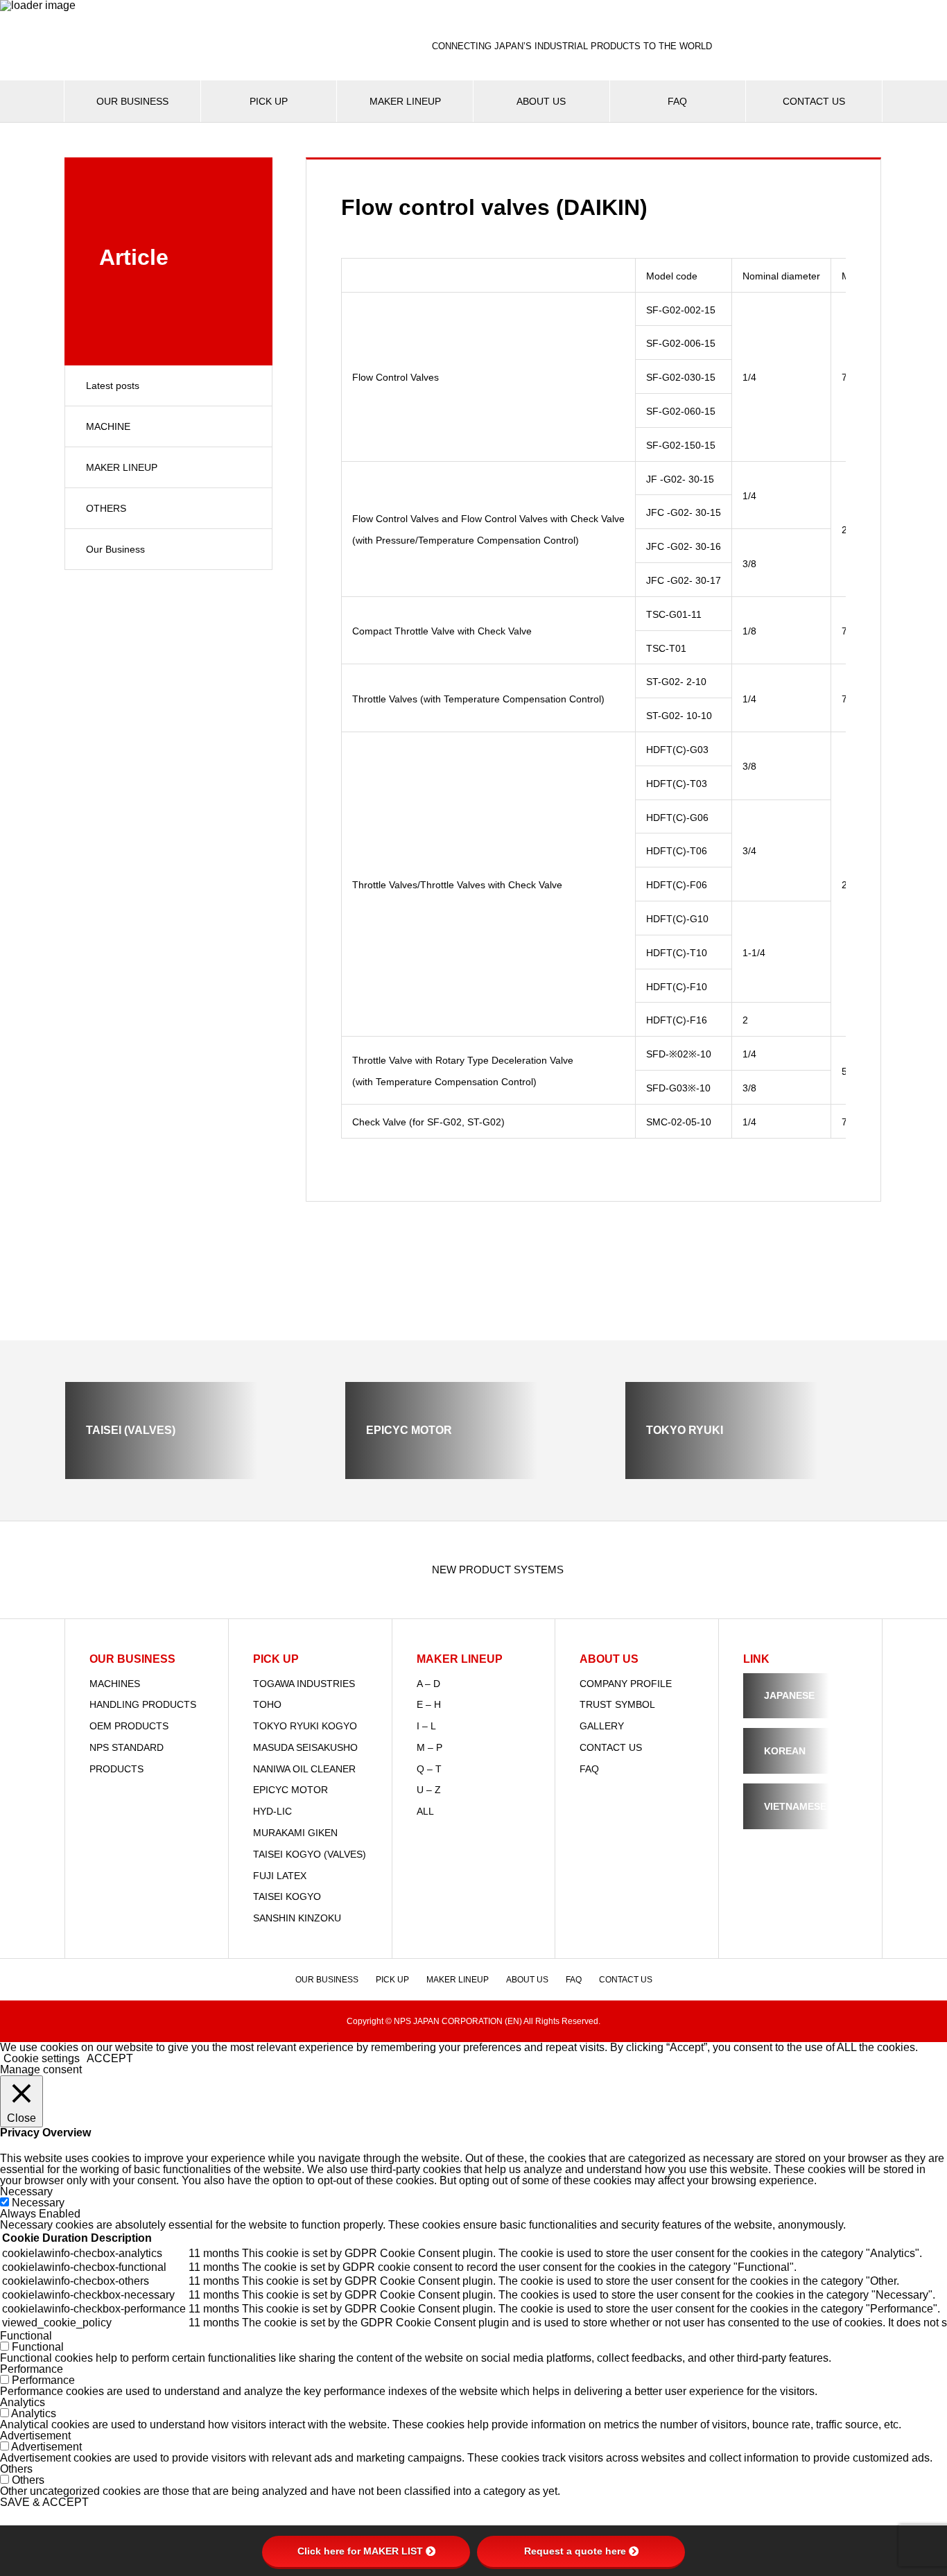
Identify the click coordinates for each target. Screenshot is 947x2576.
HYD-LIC (272, 1811)
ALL (425, 1811)
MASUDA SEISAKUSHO (305, 1747)
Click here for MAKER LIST (360, 2551)
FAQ (677, 101)
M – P (429, 1747)
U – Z (429, 1790)
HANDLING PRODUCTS (143, 1704)
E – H (429, 1704)
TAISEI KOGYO (287, 1896)
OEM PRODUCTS (129, 1726)
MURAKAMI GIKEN (295, 1833)
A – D (428, 1684)
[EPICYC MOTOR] (473, 1473)
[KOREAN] (800, 1768)
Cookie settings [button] (42, 2058)
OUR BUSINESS (132, 101)
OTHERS (106, 508)
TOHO (267, 1704)
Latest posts (113, 386)
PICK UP (269, 101)
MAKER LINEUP (405, 101)
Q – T (429, 1769)
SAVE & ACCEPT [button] (44, 2502)
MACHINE (108, 426)
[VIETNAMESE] (800, 1823)
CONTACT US (814, 101)
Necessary (38, 2203)
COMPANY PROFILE (626, 1684)
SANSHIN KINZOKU (297, 1918)
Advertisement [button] (35, 2436)
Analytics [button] (23, 2402)
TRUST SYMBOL (617, 1704)
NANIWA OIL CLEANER (304, 1769)
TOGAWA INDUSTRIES (304, 1684)
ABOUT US (541, 101)
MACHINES (115, 1684)
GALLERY (602, 1726)
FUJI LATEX (280, 1876)
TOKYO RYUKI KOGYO (305, 1726)
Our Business (115, 549)
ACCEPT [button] (110, 2058)
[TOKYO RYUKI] (754, 1473)
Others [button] (16, 2469)
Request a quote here (575, 2551)
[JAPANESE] (800, 1712)
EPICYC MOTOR (290, 1790)
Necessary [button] (26, 2192)
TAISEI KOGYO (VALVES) (310, 1854)
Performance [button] (32, 2369)
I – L (426, 1726)
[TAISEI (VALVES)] (193, 1473)
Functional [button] (26, 2336)
